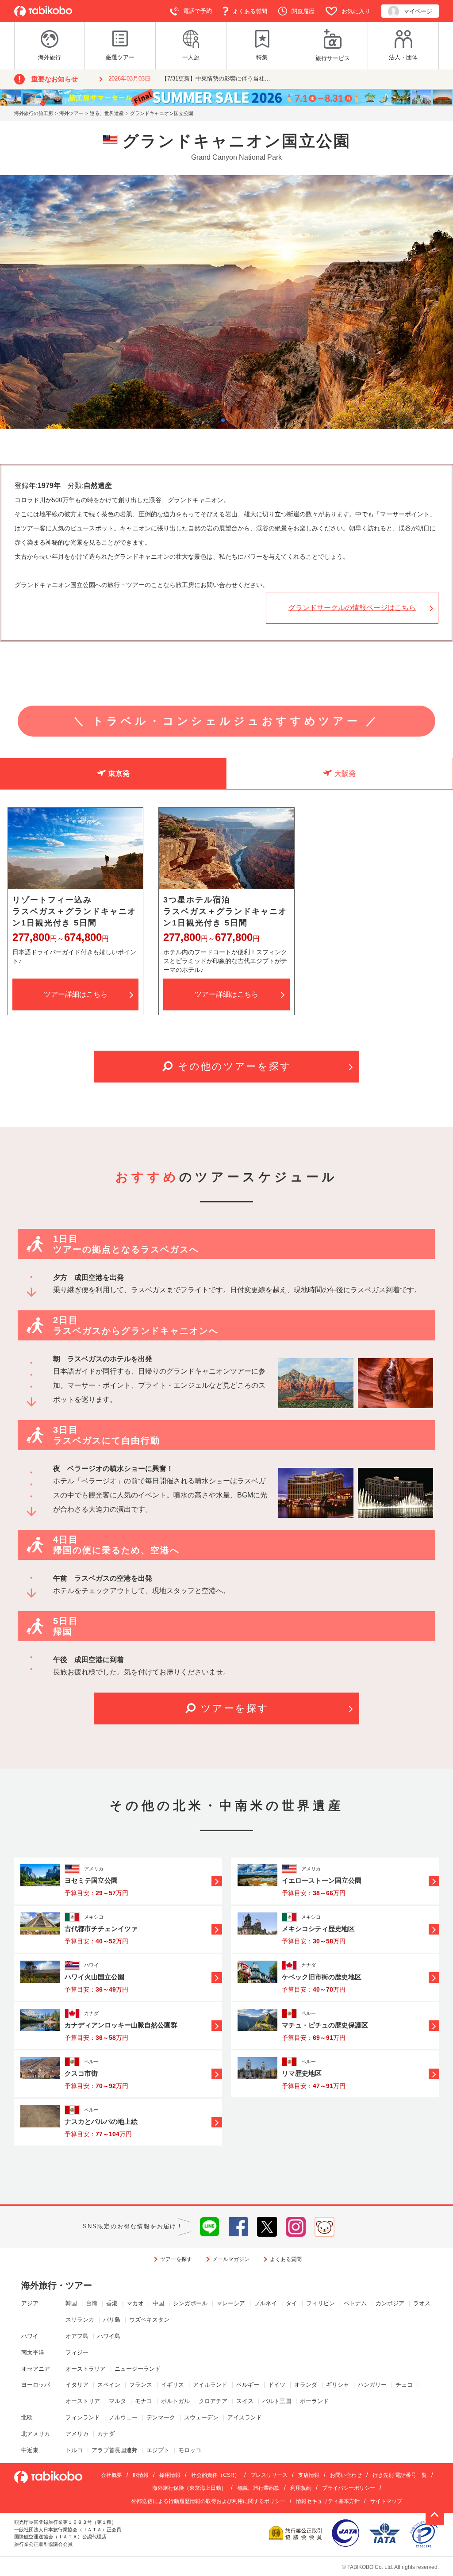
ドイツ (277, 2385)
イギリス (173, 2385)
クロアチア (213, 2401)
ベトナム (355, 2303)
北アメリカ (36, 2434)
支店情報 (309, 2475)
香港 (112, 2303)
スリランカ (80, 2320)
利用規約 (301, 2488)
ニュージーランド (138, 2369)
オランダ (306, 2385)
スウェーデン (201, 2417)
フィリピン (321, 2303)
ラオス (422, 2303)
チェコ (404, 2385)
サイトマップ (386, 2501)
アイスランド (245, 2417)
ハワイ (30, 2336)
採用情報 (170, 2475)
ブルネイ (265, 2303)
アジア (30, 2303)
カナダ (106, 2434)
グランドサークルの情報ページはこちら (352, 608)
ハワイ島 (109, 2336)
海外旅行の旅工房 (34, 113)
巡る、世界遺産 (107, 113)
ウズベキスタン (149, 2320)
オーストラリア (86, 2369)
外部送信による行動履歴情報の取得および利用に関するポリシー (208, 2501)
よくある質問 (286, 2259)
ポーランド (314, 2401)
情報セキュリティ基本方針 (328, 2501)
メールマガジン (231, 2259)
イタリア (77, 2385)
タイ (292, 2303)
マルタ (117, 2401)
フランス (141, 2385)
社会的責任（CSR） (215, 2475)
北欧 (27, 2417)
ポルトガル (175, 2401)
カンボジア (390, 2303)
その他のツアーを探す (235, 1066)
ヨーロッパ (36, 2385)
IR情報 (141, 2475)
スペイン (109, 2385)
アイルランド (210, 2385)
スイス (245, 2401)
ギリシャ (338, 2385)
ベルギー (248, 2385)
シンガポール (190, 2303)
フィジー (77, 2352)
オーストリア (83, 2401)
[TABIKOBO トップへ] (43, 11)
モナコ (144, 2401)
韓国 (71, 2303)
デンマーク (161, 2417)
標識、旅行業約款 (258, 2488)
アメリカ (77, 2434)
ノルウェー (123, 2417)
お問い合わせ (346, 2475)
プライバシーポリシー (349, 2488)
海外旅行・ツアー (57, 2285)
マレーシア (231, 2303)
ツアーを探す (235, 1708)
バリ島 (112, 2320)
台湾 (92, 2303)
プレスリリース (269, 2475)
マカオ (135, 2303)
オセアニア (36, 2369)
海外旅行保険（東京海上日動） (189, 2488)
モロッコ (190, 2450)
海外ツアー (71, 113)
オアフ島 (77, 2336)
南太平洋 (33, 2352)
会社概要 (111, 2475)
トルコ (74, 2450)
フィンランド (83, 2417)
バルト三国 (277, 2401)
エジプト (158, 2450)
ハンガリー (372, 2385)
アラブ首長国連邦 (115, 2450)
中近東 (30, 2450)
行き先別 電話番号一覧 (400, 2475)
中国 (158, 2303)
